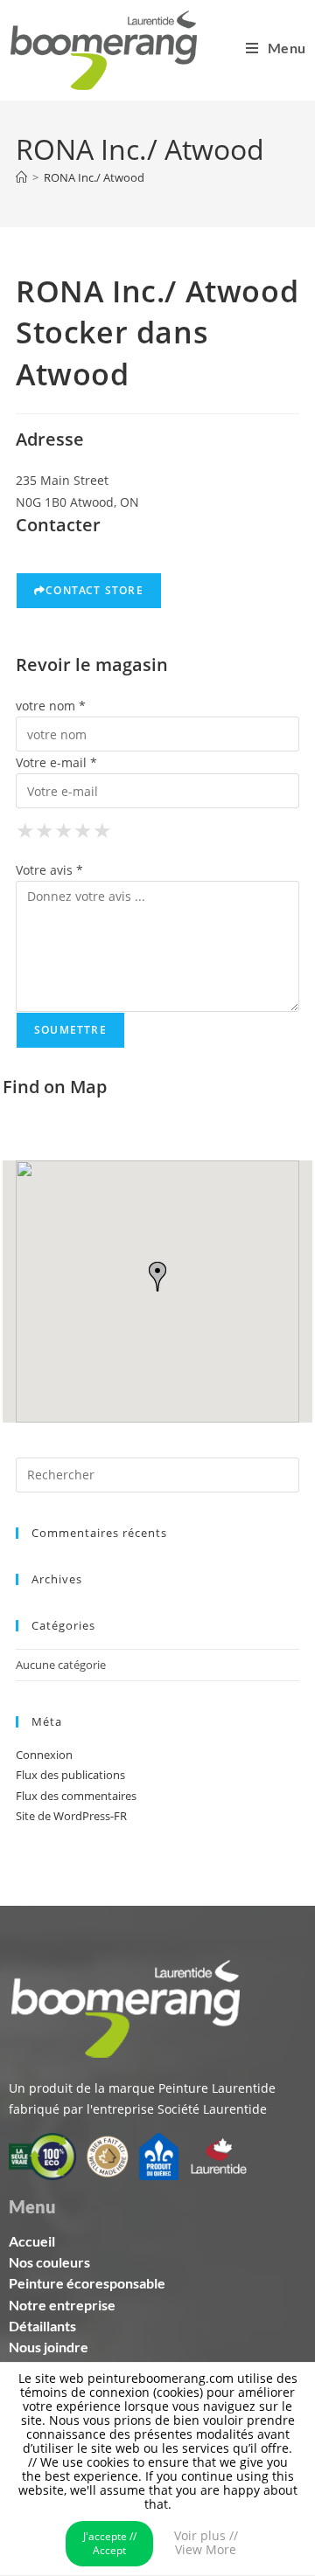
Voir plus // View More (206, 2542)
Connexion (44, 1755)
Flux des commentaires (76, 1796)
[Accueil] (21, 177)
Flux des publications (70, 1775)
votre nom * (51, 706)
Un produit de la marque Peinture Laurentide (142, 2088)
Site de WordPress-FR (71, 1816)
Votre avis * (49, 870)
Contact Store (94, 590)
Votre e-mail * (56, 762)
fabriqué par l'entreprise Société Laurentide (138, 2109)
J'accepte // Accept (110, 2543)
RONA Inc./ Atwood (94, 177)
